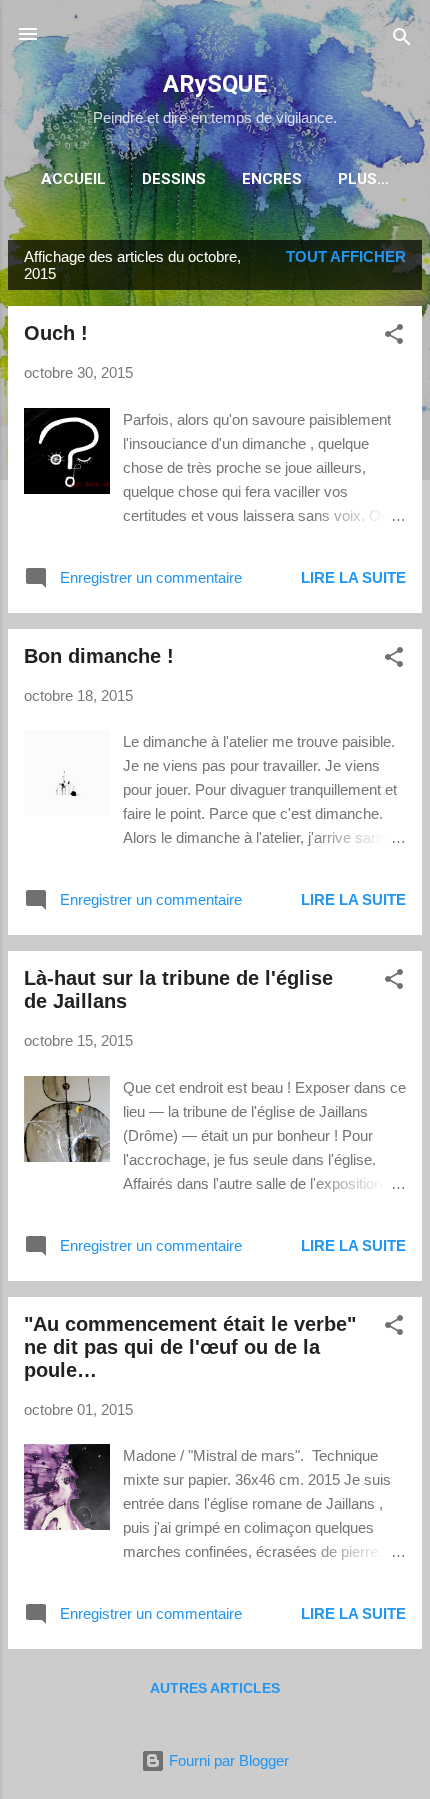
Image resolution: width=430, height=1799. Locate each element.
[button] (394, 337)
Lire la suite (353, 577)
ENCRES (272, 179)
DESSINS (174, 179)
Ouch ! (56, 333)
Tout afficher (346, 256)
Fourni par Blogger (227, 1760)
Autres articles (215, 1688)
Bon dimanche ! (99, 656)
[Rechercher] (402, 40)
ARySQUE (215, 84)
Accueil (73, 179)
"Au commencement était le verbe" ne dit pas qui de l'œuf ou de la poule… (190, 1347)
